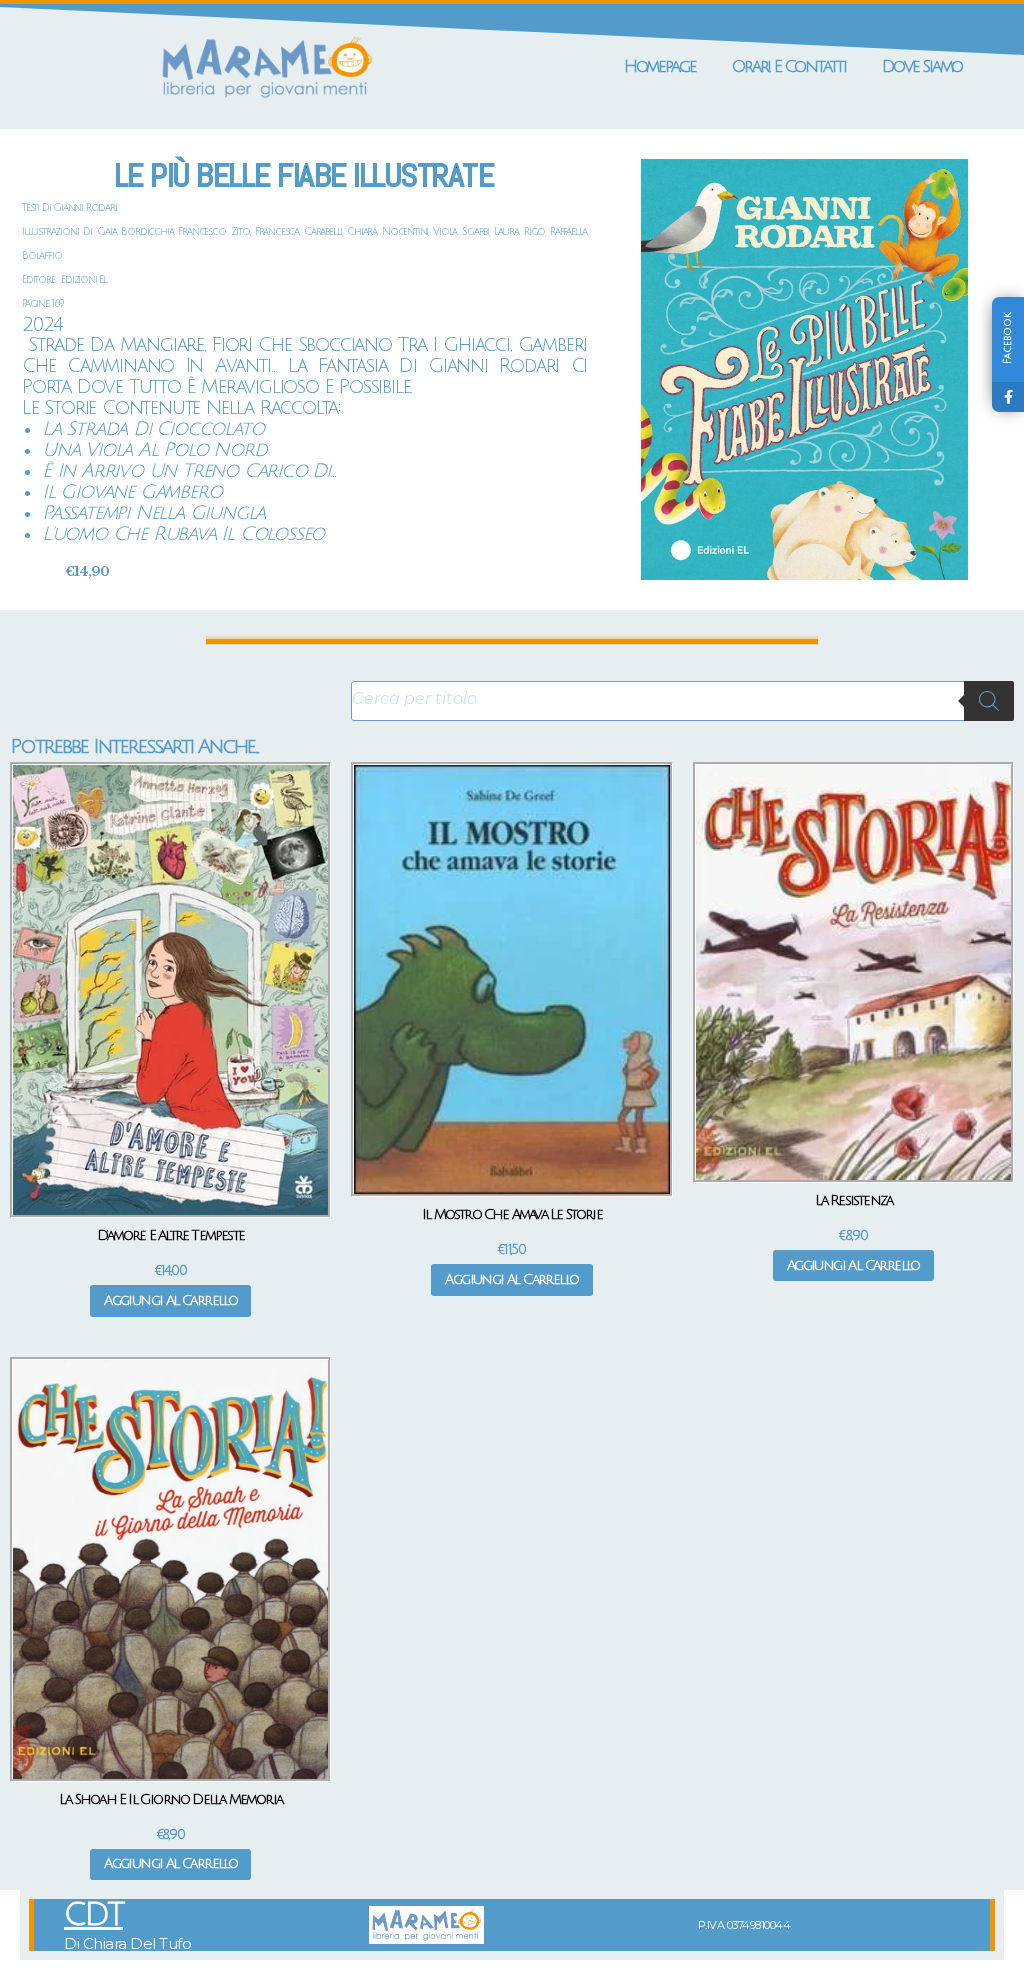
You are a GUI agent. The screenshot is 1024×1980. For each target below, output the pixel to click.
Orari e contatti (789, 66)
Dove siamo (922, 66)
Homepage (660, 66)
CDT (93, 1915)
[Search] (989, 701)
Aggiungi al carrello (170, 1300)
